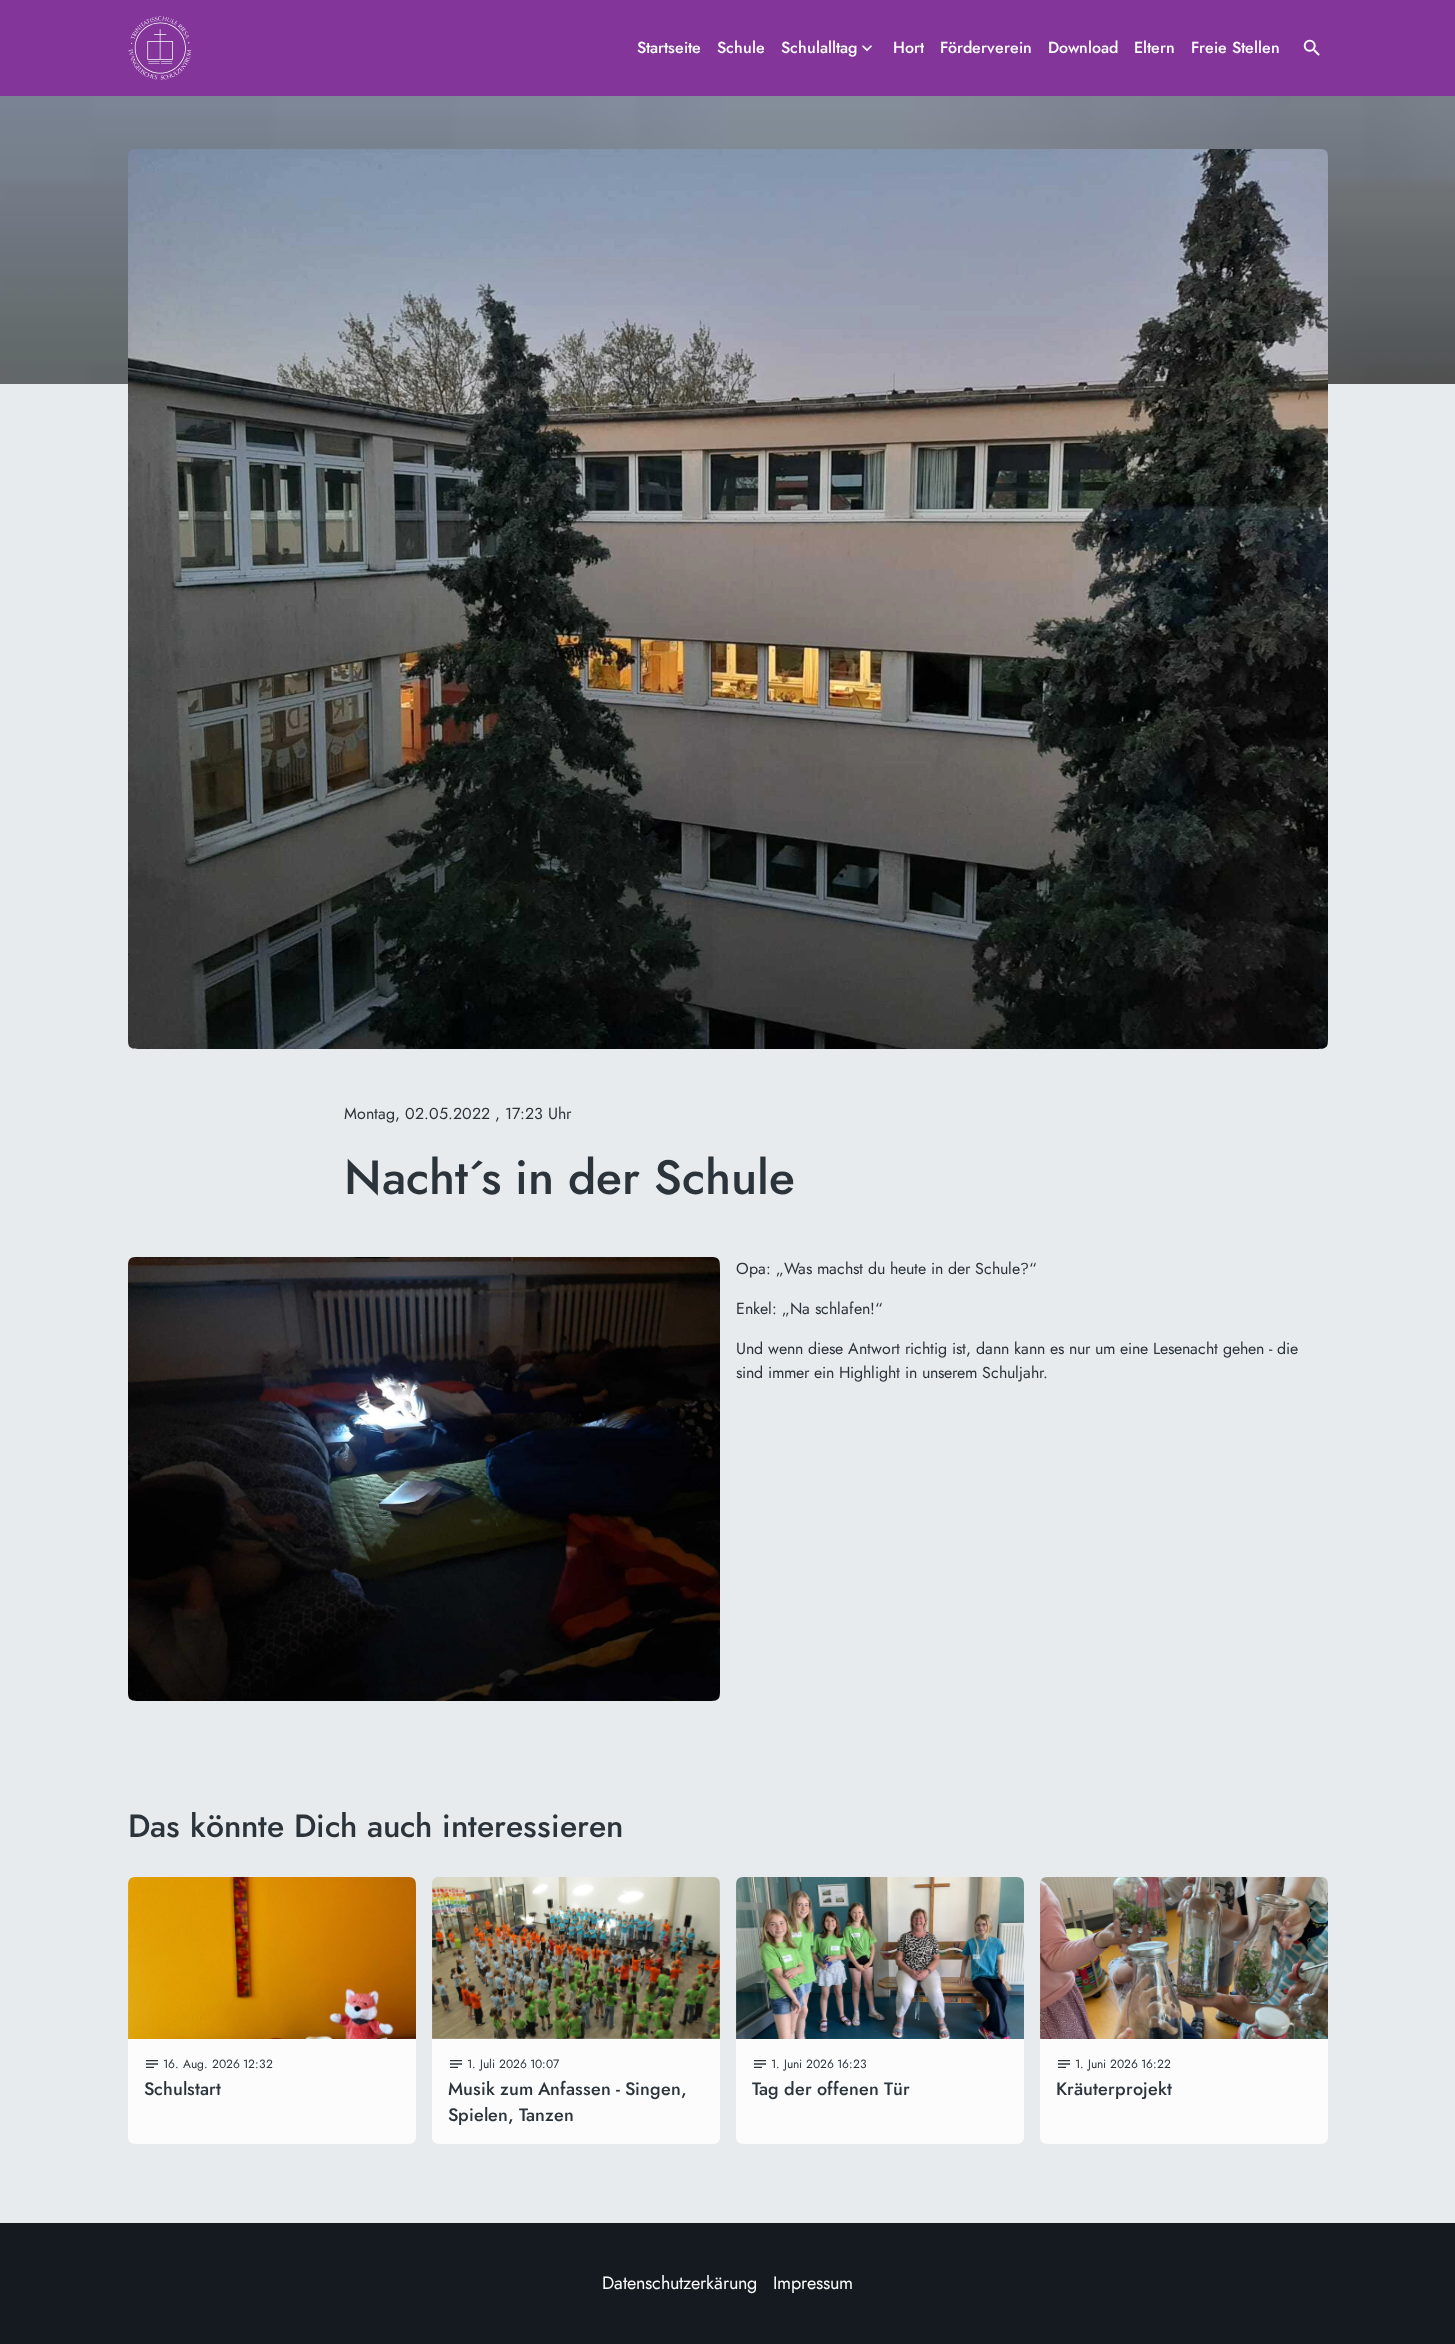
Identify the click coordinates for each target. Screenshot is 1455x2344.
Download (1083, 47)
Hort (908, 47)
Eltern (1154, 47)
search (1312, 48)
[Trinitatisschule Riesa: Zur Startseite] (160, 48)
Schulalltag (819, 47)
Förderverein (986, 47)
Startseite (669, 47)
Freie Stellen (1235, 47)
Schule (741, 47)
